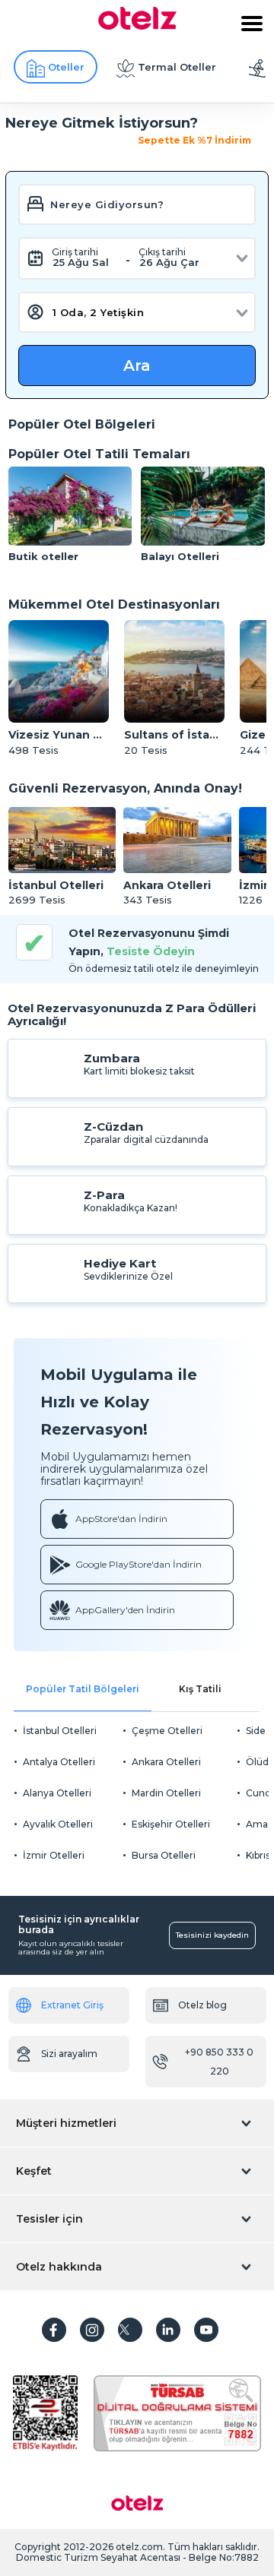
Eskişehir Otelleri (171, 1824)
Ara (137, 366)
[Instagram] (92, 2330)
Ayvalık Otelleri (58, 1824)
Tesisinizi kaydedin (212, 1935)
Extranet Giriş (72, 2005)
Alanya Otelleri (57, 1793)
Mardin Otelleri (166, 1793)
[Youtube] (206, 2330)
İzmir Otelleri (54, 1855)
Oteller (66, 67)
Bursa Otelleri (164, 1855)
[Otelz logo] (137, 26)
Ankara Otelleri (166, 1762)
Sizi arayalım (69, 2054)
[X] (130, 2330)
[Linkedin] (168, 2330)
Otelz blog (202, 2005)
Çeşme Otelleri (167, 1731)
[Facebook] (54, 2330)
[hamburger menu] (252, 24)
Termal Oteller (177, 67)
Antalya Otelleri (59, 1762)
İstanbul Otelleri (60, 1731)
